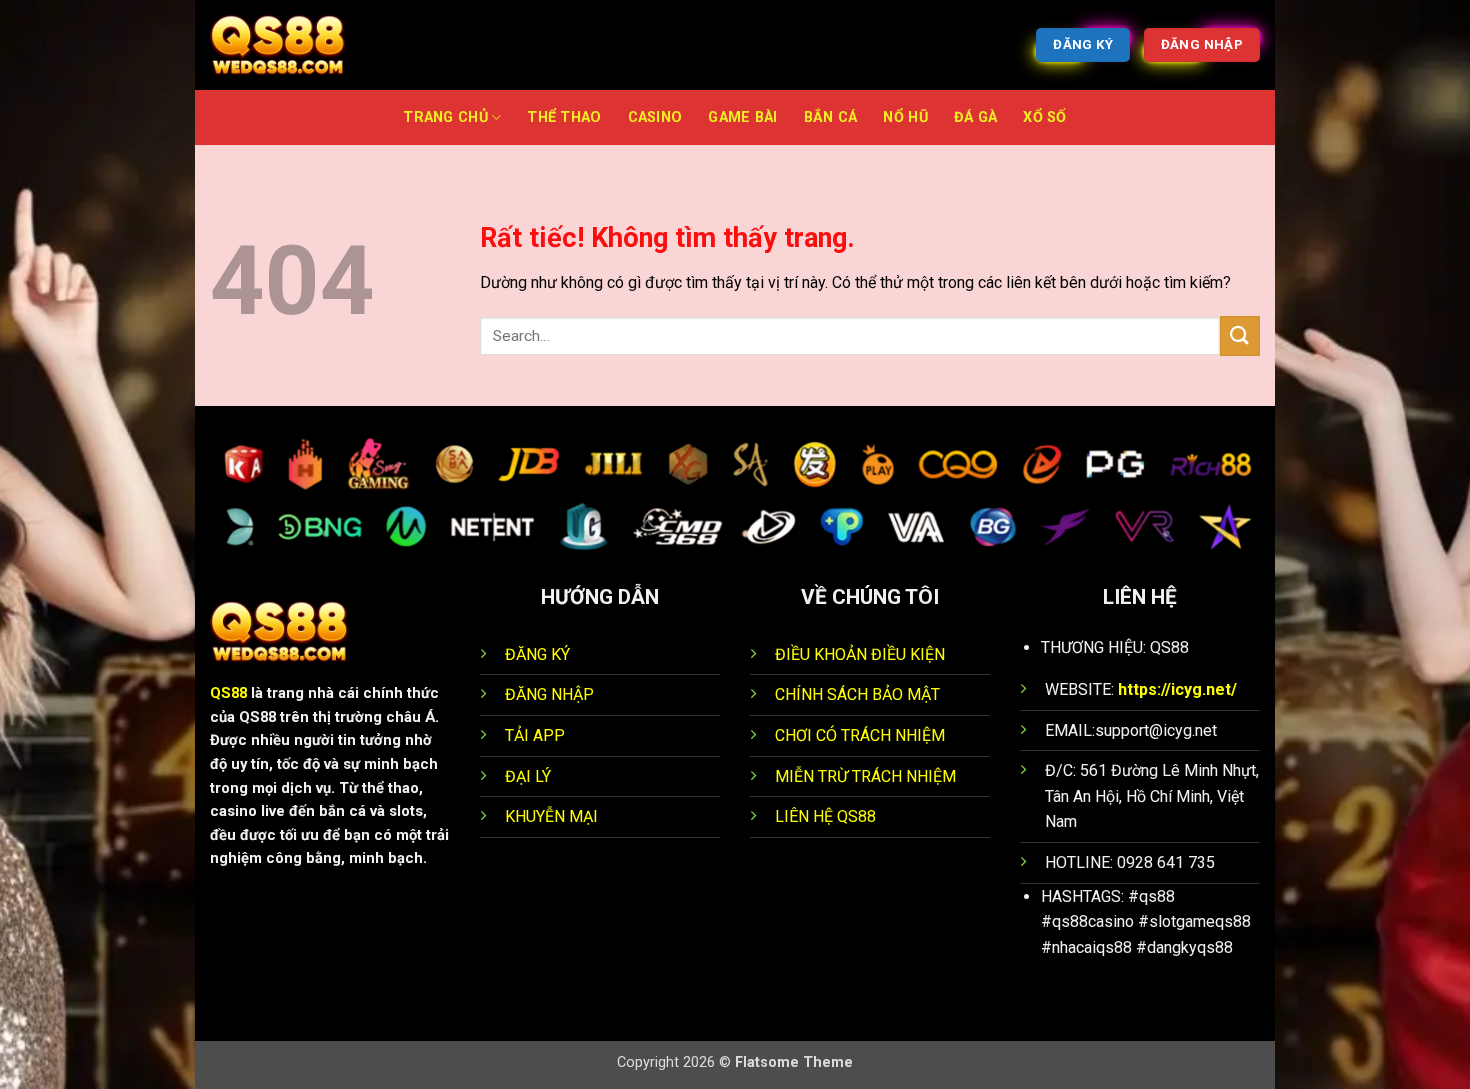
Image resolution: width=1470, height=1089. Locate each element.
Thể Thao (564, 117)
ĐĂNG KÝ (537, 654)
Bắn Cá (831, 117)
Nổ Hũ (905, 117)
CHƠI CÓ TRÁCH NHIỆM (860, 735)
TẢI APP (535, 735)
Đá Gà (975, 117)
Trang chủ (445, 117)
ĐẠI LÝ (528, 776)
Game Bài (742, 117)
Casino (655, 117)
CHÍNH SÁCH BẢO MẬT (859, 694)
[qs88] (310, 45)
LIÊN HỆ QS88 (825, 816)
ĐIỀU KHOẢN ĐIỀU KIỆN (860, 654)
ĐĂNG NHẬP (549, 694)
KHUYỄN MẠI (551, 816)
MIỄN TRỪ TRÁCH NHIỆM (865, 776)
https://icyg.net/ (1177, 689)
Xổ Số (1044, 117)
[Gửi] (1240, 335)
